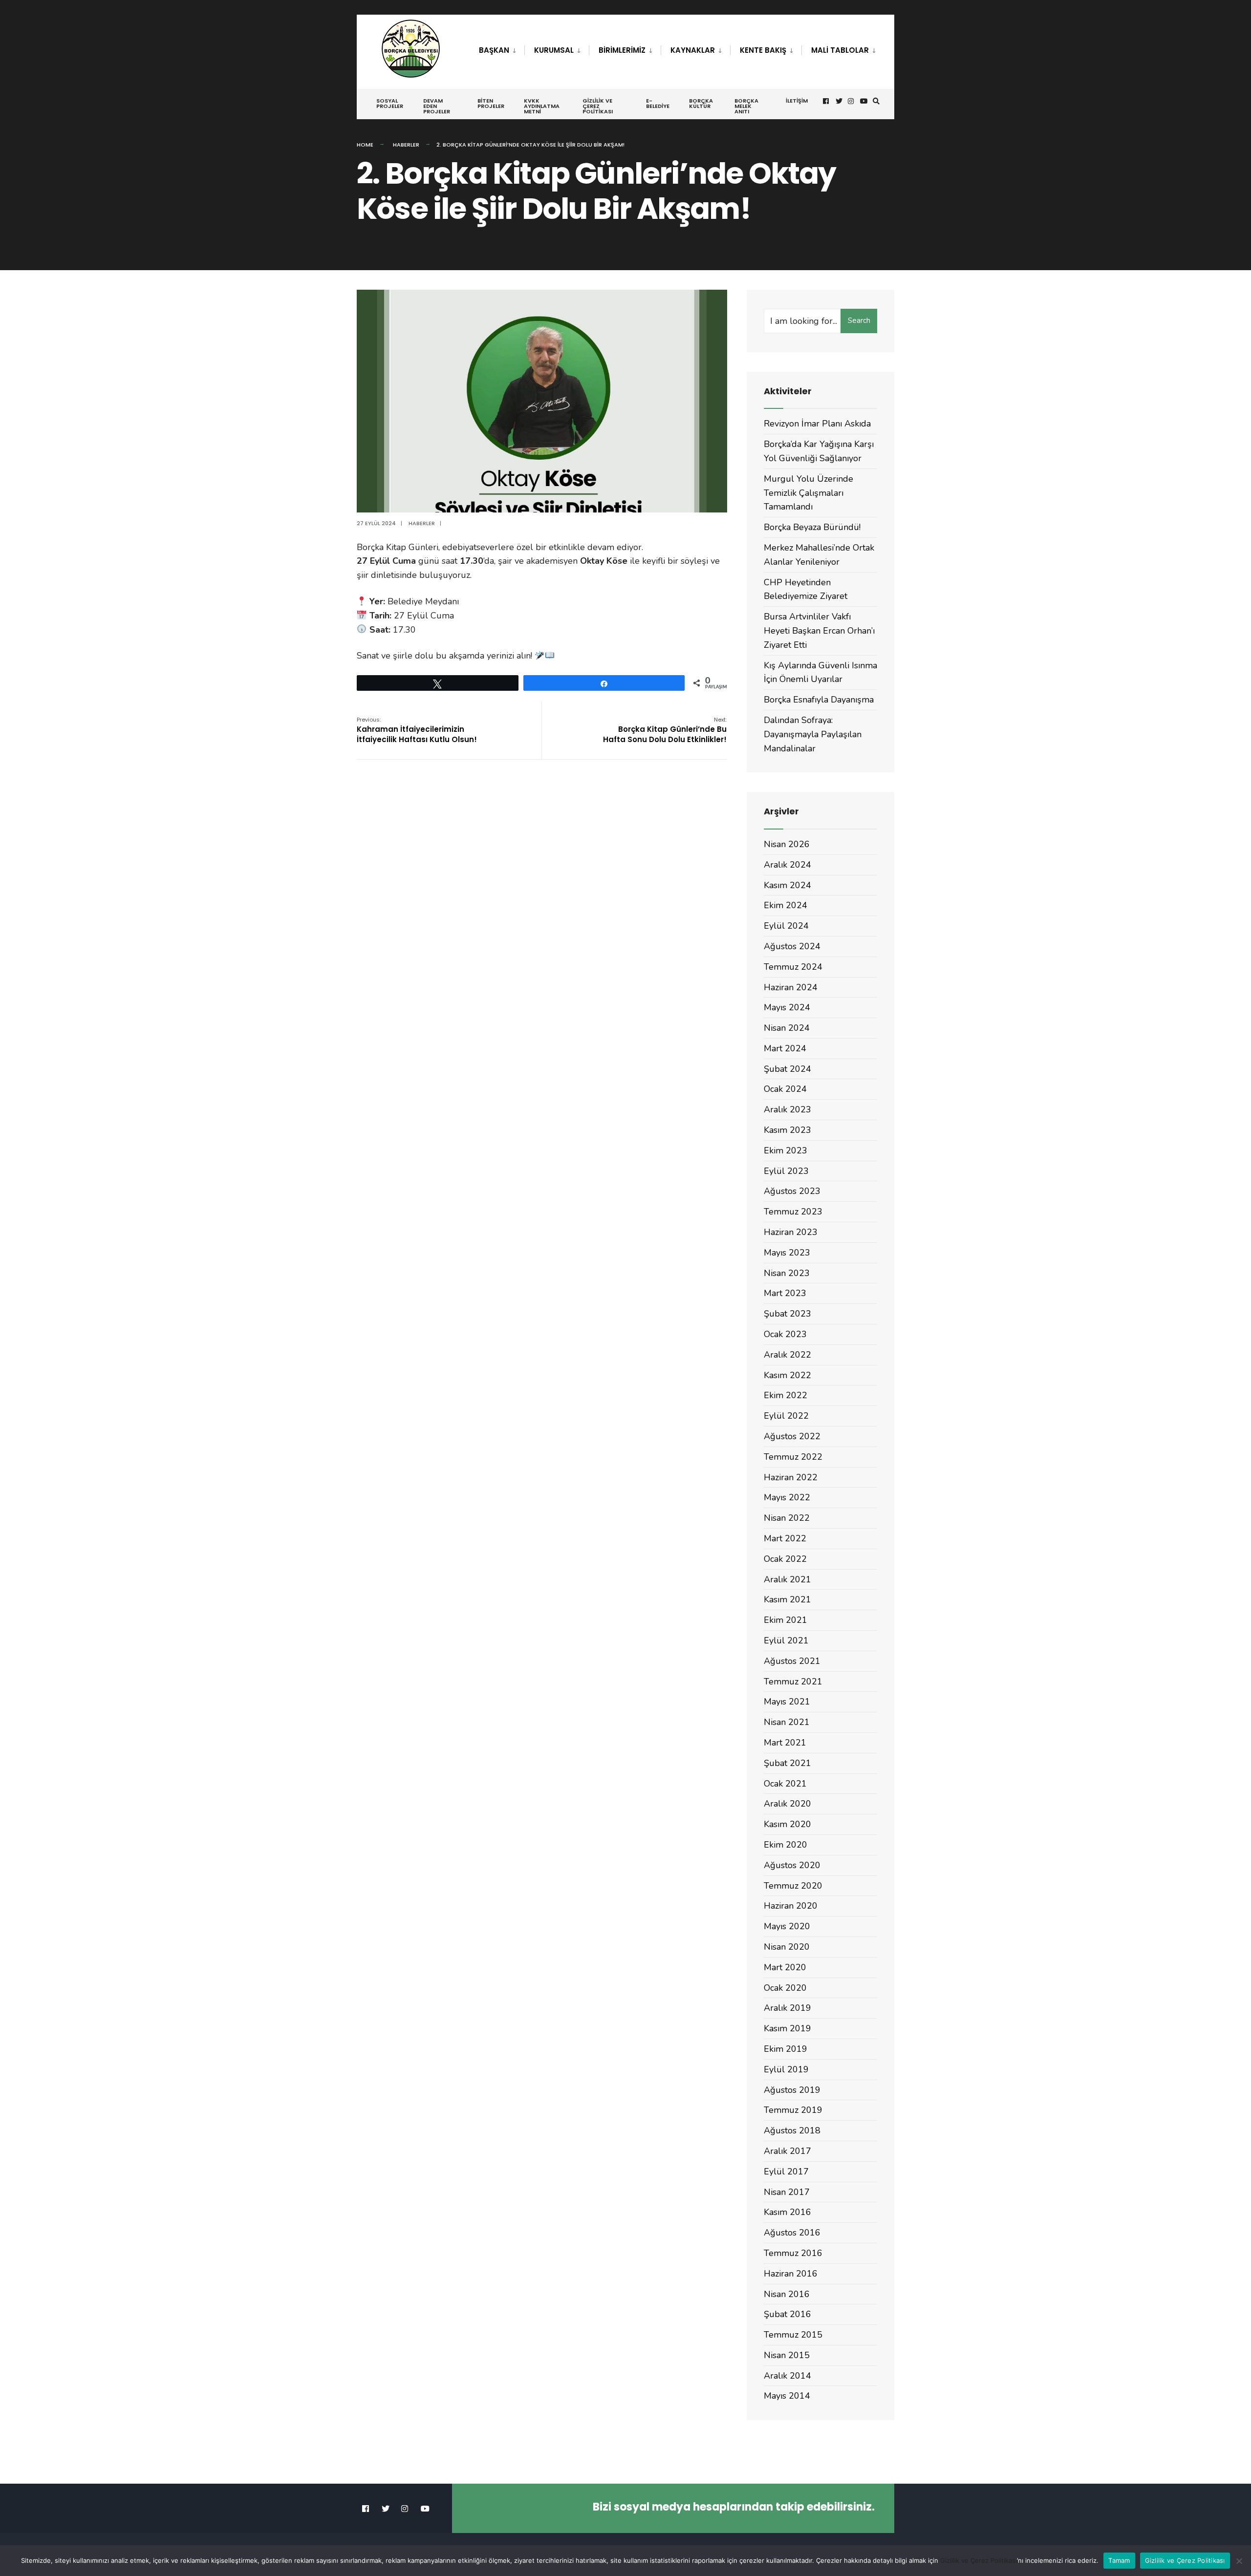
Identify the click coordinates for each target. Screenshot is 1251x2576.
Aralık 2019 (787, 2008)
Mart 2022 (785, 1538)
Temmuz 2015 (793, 2335)
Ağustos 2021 (792, 1661)
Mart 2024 (785, 1048)
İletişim (797, 101)
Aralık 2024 (787, 865)
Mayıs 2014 (787, 2396)
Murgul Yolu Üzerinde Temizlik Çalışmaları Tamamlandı (809, 493)
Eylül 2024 (786, 926)
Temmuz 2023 (793, 1212)
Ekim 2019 (786, 2049)
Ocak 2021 (785, 1784)
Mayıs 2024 (787, 1007)
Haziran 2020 (791, 1906)
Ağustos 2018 (792, 2130)
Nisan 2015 (787, 2355)
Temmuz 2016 (793, 2253)
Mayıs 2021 (787, 1702)
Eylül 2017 (786, 2172)
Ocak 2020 (785, 1988)
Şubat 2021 (787, 1763)
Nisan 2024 (787, 1028)
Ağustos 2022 (792, 1436)
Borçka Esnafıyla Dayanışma (819, 700)
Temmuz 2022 (793, 1457)
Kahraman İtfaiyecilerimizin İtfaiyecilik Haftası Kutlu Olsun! (417, 730)
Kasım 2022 (787, 1375)
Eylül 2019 (786, 2069)
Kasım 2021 (787, 1599)
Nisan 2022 (787, 1518)
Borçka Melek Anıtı (746, 106)
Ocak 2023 (785, 1334)
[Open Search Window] (876, 101)
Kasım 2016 (787, 2212)
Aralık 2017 (787, 2151)
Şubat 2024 (787, 1069)
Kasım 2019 (787, 2028)
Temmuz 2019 (793, 2110)
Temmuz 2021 (793, 1682)
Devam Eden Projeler (437, 106)
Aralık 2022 (787, 1355)
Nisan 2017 (787, 2192)
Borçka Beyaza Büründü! (812, 527)
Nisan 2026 (787, 844)
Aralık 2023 (787, 1109)
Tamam (1119, 2560)
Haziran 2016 (791, 2274)
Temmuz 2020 (793, 1886)
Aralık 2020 (787, 1804)
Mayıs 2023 (787, 1253)
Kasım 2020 (787, 1824)
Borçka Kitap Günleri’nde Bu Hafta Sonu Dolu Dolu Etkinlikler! (665, 730)
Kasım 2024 (787, 885)
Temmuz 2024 (793, 967)
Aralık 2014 (787, 2376)
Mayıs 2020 (787, 1926)
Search (859, 320)
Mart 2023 (785, 1293)
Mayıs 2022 (787, 1497)
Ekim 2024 (786, 905)
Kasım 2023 (787, 1130)
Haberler (406, 145)
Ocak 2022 (785, 1559)
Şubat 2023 (787, 1314)
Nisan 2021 (787, 1722)
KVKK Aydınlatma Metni (542, 106)
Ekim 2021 (786, 1620)
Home (365, 145)
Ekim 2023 (786, 1150)
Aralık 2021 (787, 1579)
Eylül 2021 (786, 1640)
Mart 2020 (785, 1967)
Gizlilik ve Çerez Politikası (598, 106)
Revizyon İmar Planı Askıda (817, 424)
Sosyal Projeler (390, 103)
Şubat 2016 (787, 2314)
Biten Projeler (491, 103)
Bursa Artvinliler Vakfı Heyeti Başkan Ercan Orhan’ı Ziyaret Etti (819, 631)
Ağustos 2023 (792, 1191)
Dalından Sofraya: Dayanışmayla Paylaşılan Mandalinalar (813, 734)
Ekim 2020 (786, 1845)
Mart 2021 (785, 1743)
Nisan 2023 (787, 1273)
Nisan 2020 (787, 1947)
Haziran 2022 (791, 1477)
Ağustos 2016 (792, 2233)
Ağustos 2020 (792, 1865)
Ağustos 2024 (792, 946)
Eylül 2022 (786, 1416)
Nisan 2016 (787, 2294)
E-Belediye (658, 103)
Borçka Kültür (701, 103)
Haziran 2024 (791, 987)
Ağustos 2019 (792, 2090)
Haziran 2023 (791, 1232)
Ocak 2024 (785, 1089)
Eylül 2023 (786, 1171)
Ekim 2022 (786, 1395)
